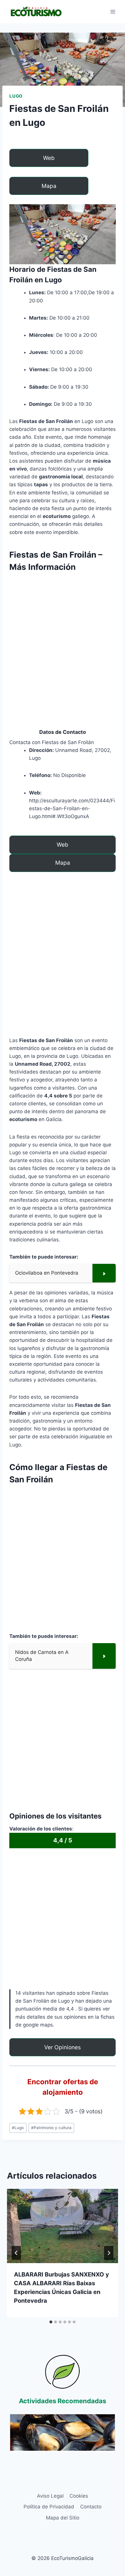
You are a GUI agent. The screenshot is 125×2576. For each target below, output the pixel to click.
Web (49, 158)
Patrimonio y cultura (51, 2128)
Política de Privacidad (49, 2507)
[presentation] (63, 2226)
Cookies (79, 2496)
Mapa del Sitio (63, 2518)
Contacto (91, 2507)
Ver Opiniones (63, 2047)
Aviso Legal (50, 2496)
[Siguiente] (109, 2253)
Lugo (16, 96)
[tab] (51, 2322)
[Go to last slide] (16, 2253)
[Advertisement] (63, 640)
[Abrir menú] (113, 12)
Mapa (49, 186)
